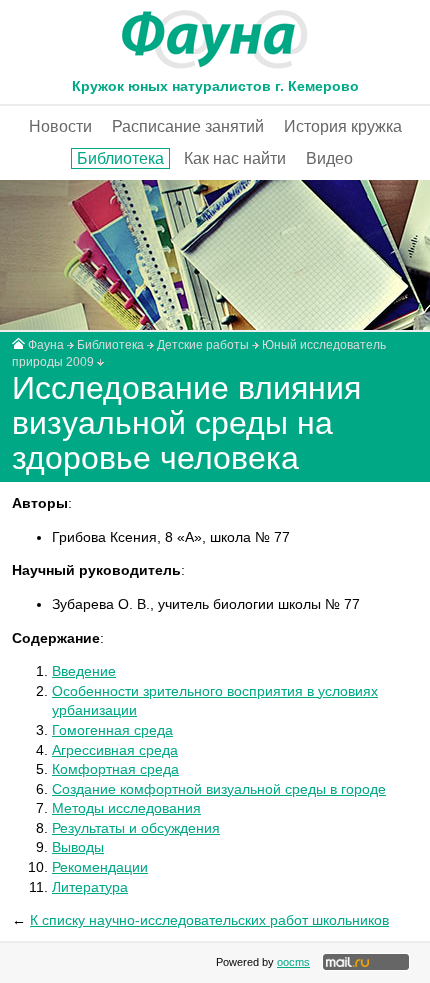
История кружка (343, 126)
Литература (90, 887)
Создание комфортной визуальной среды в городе (219, 789)
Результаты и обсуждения (136, 828)
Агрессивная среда (115, 750)
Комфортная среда (115, 769)
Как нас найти (235, 158)
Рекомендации (100, 867)
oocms (293, 962)
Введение (84, 671)
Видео (329, 158)
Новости (60, 126)
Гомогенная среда (112, 730)
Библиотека (120, 158)
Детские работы (203, 345)
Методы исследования (126, 808)
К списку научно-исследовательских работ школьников (209, 920)
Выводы (78, 847)
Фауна (46, 345)
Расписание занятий (188, 126)
